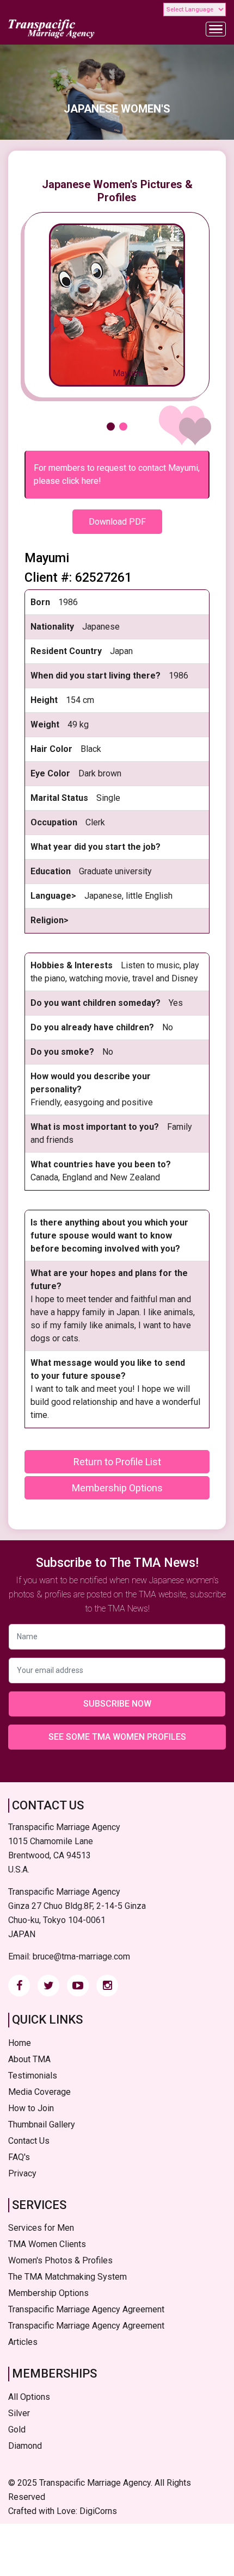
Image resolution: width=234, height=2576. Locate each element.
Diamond (25, 2446)
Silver (19, 2413)
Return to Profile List (117, 1462)
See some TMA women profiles (117, 1737)
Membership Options (117, 1488)
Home (20, 2043)
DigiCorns (98, 2511)
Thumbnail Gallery (42, 2124)
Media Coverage (39, 2092)
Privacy (22, 2173)
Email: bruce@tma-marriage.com (69, 1956)
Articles (23, 2342)
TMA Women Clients (47, 2244)
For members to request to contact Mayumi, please (117, 474)
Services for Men (41, 2228)
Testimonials (33, 2076)
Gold (17, 2429)
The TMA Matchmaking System (67, 2277)
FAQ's (19, 2157)
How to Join (31, 2108)
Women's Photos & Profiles (60, 2260)
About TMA (29, 2059)
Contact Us (29, 2141)
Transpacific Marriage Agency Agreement (86, 2309)
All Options (29, 2397)
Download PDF (117, 522)
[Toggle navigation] (216, 29)
